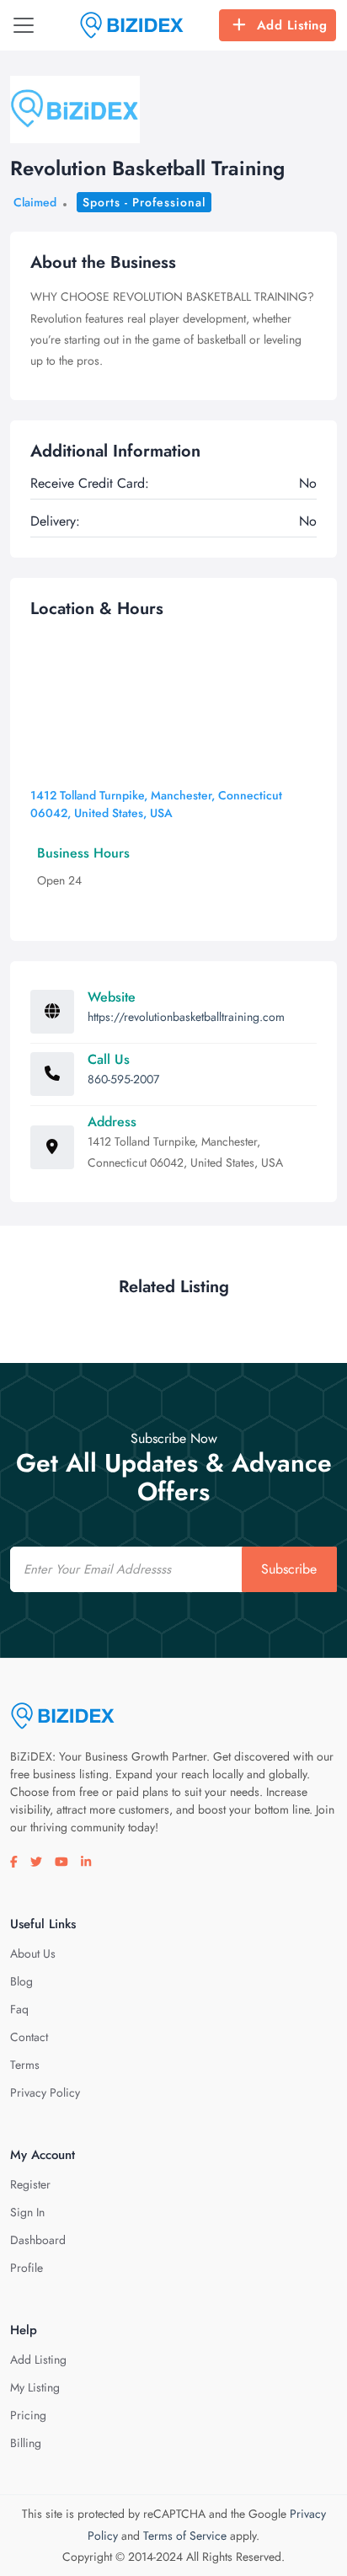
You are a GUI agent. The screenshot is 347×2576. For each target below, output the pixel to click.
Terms (25, 2065)
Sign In (27, 2212)
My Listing (35, 2387)
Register (30, 2184)
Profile (27, 2268)
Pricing (28, 2415)
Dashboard (38, 2240)
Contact (29, 2037)
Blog (21, 1981)
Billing (26, 2443)
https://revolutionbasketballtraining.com (186, 1017)
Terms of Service (185, 2536)
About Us (33, 1953)
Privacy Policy (45, 2092)
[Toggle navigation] (24, 25)
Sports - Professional (144, 202)
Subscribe (289, 1569)
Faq (19, 2009)
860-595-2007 (123, 1079)
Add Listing (292, 25)
